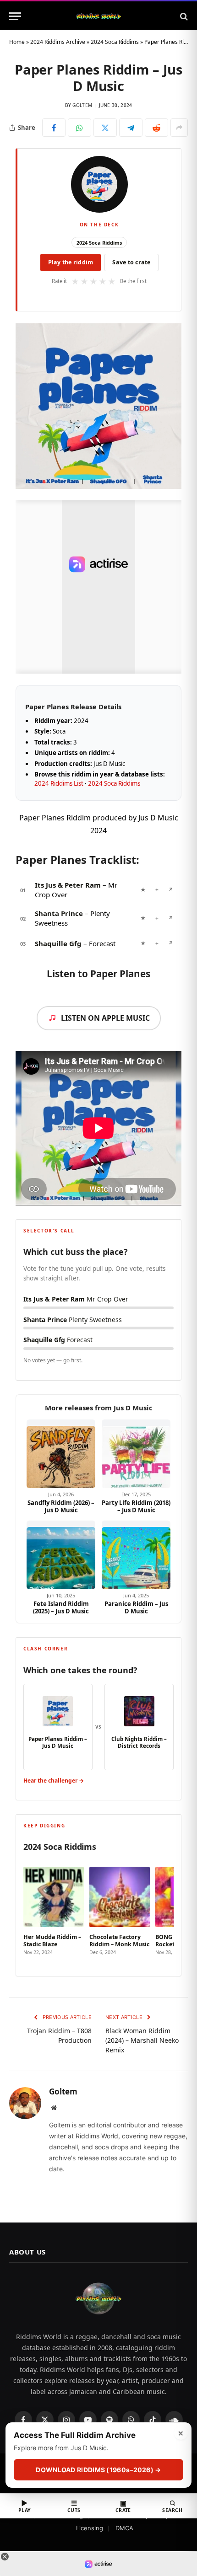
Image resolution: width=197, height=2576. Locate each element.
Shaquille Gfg (58, 943)
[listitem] (54, 1912)
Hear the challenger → (54, 1781)
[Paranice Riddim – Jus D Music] (136, 1555)
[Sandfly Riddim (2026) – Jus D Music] (61, 1454)
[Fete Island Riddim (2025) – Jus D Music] (61, 1555)
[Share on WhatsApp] (79, 128)
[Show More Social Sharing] (179, 128)
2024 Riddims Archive (58, 42)
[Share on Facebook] (54, 128)
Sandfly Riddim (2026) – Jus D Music (61, 1507)
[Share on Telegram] (131, 128)
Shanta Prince (59, 913)
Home (17, 42)
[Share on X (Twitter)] (105, 128)
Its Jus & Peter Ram (68, 885)
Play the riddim (71, 262)
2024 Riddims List (59, 783)
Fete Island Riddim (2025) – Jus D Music (61, 1608)
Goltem (82, 105)
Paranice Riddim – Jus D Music (136, 1608)
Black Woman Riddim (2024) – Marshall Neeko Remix (142, 2040)
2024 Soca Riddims (115, 42)
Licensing (90, 2528)
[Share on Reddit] (156, 128)
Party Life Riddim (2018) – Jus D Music (136, 1507)
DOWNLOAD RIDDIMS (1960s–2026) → (98, 2470)
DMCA (124, 2528)
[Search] (183, 16)
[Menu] (15, 16)
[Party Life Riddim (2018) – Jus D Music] (136, 1454)
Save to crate (131, 262)
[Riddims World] (98, 16)
